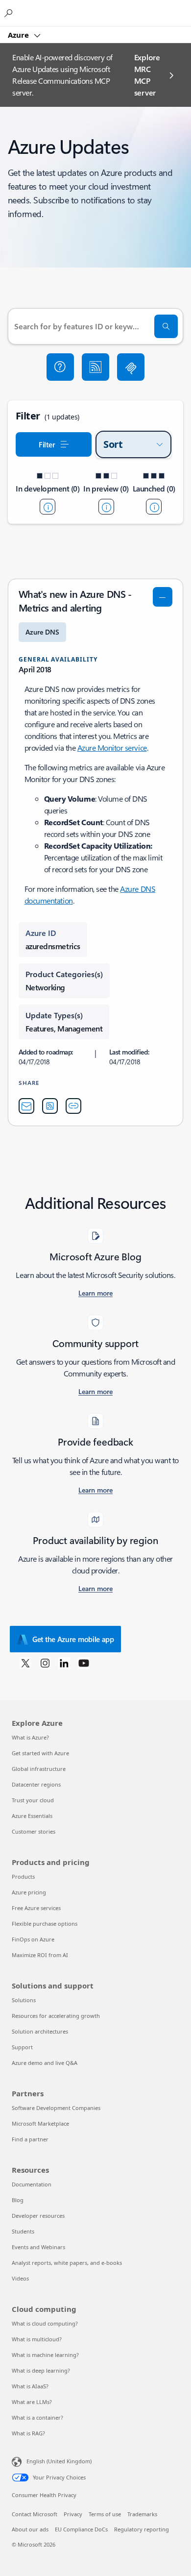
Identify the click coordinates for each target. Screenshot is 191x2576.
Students (23, 2231)
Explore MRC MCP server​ (147, 75)
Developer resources (38, 2216)
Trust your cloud (33, 1800)
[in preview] (106, 507)
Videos (20, 2278)
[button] (60, 367)
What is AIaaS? (30, 2386)
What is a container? (37, 2417)
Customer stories (34, 1831)
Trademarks (142, 2514)
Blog (18, 2200)
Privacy (73, 2514)
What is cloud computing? (45, 2323)
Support (22, 2047)
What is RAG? (28, 2433)
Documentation (32, 2184)
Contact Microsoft (35, 2514)
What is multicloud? (37, 2339)
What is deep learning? (41, 2370)
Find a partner (30, 2139)
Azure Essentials (32, 1816)
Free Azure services (36, 1908)
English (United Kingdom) (59, 2461)
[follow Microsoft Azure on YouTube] (84, 1663)
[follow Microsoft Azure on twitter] (25, 1663)
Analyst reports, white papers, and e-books (67, 2263)
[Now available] (154, 507)
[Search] (166, 326)
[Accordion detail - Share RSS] (50, 1106)
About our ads (30, 2529)
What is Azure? (30, 1737)
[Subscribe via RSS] (95, 367)
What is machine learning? (45, 2355)
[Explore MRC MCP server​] (131, 367)
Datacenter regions (36, 1784)
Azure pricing (29, 1892)
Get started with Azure (40, 1753)
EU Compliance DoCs (81, 2529)
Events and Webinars (38, 2247)
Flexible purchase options (45, 1924)
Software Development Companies (56, 2108)
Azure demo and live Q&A (45, 2063)
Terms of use (105, 2514)
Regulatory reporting (142, 2529)
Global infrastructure (39, 1769)
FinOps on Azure (33, 1939)
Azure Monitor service (112, 748)
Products (23, 1877)
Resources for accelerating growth (56, 2016)
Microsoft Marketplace (40, 2123)
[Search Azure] (10, 13)
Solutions (24, 2000)
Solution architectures (40, 2031)
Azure (19, 35)
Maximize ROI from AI (40, 1955)
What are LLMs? (32, 2402)
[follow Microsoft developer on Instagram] (45, 1663)
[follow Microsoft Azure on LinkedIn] (64, 1663)
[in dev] (48, 507)
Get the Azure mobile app (73, 1639)
